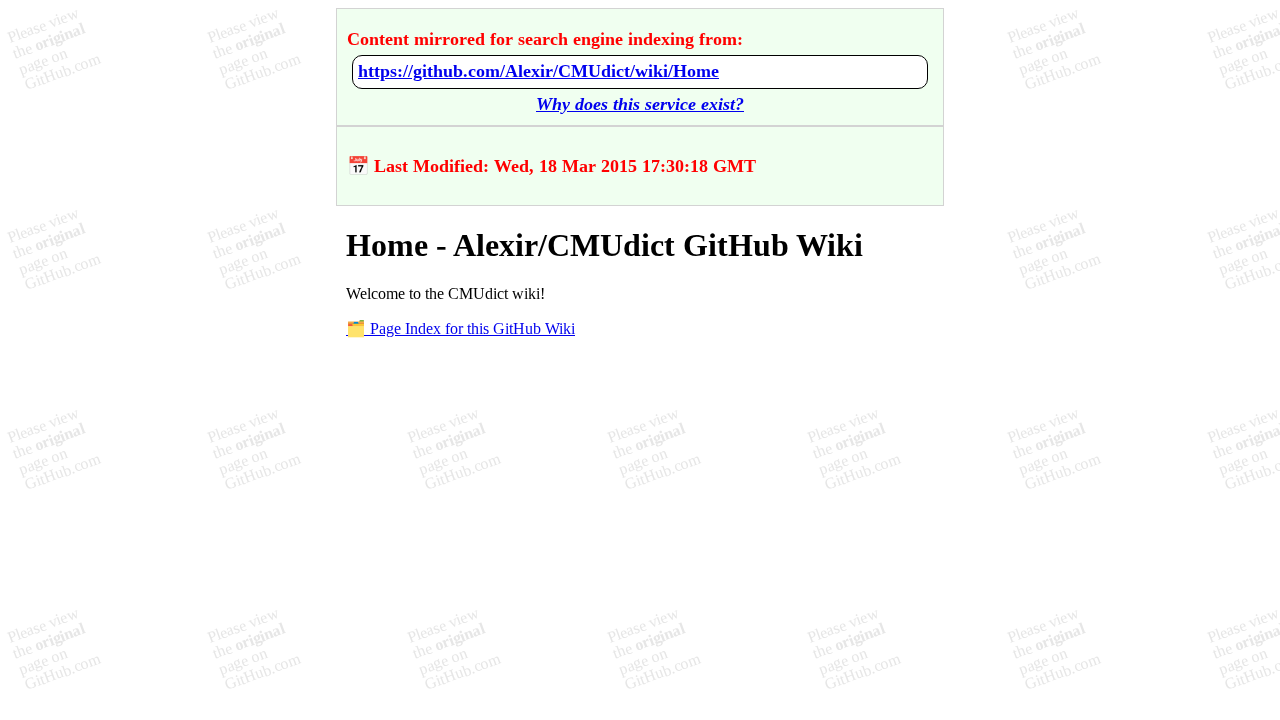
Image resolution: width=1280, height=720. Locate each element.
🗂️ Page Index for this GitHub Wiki (460, 328)
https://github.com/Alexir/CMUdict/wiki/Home (538, 71)
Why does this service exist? (640, 104)
